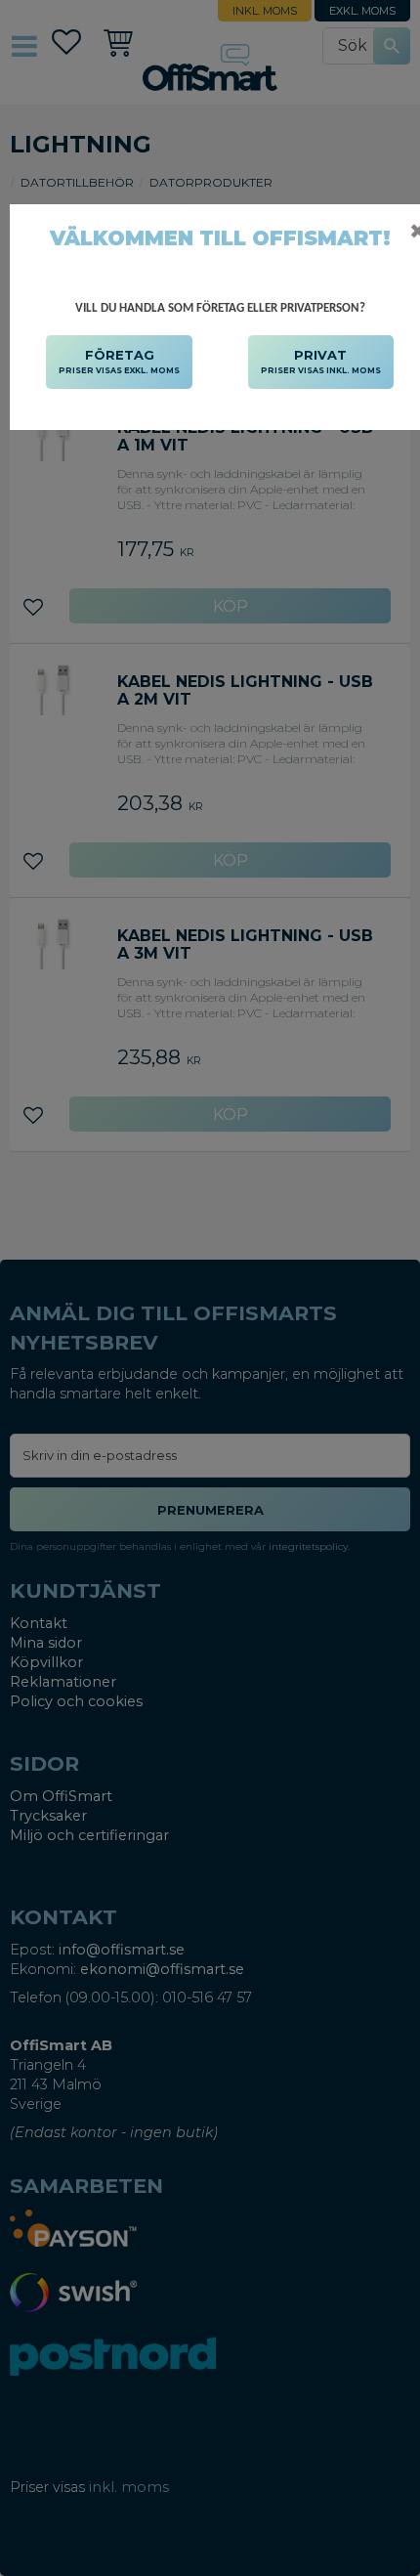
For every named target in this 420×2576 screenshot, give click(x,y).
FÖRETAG (119, 361)
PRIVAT (321, 361)
